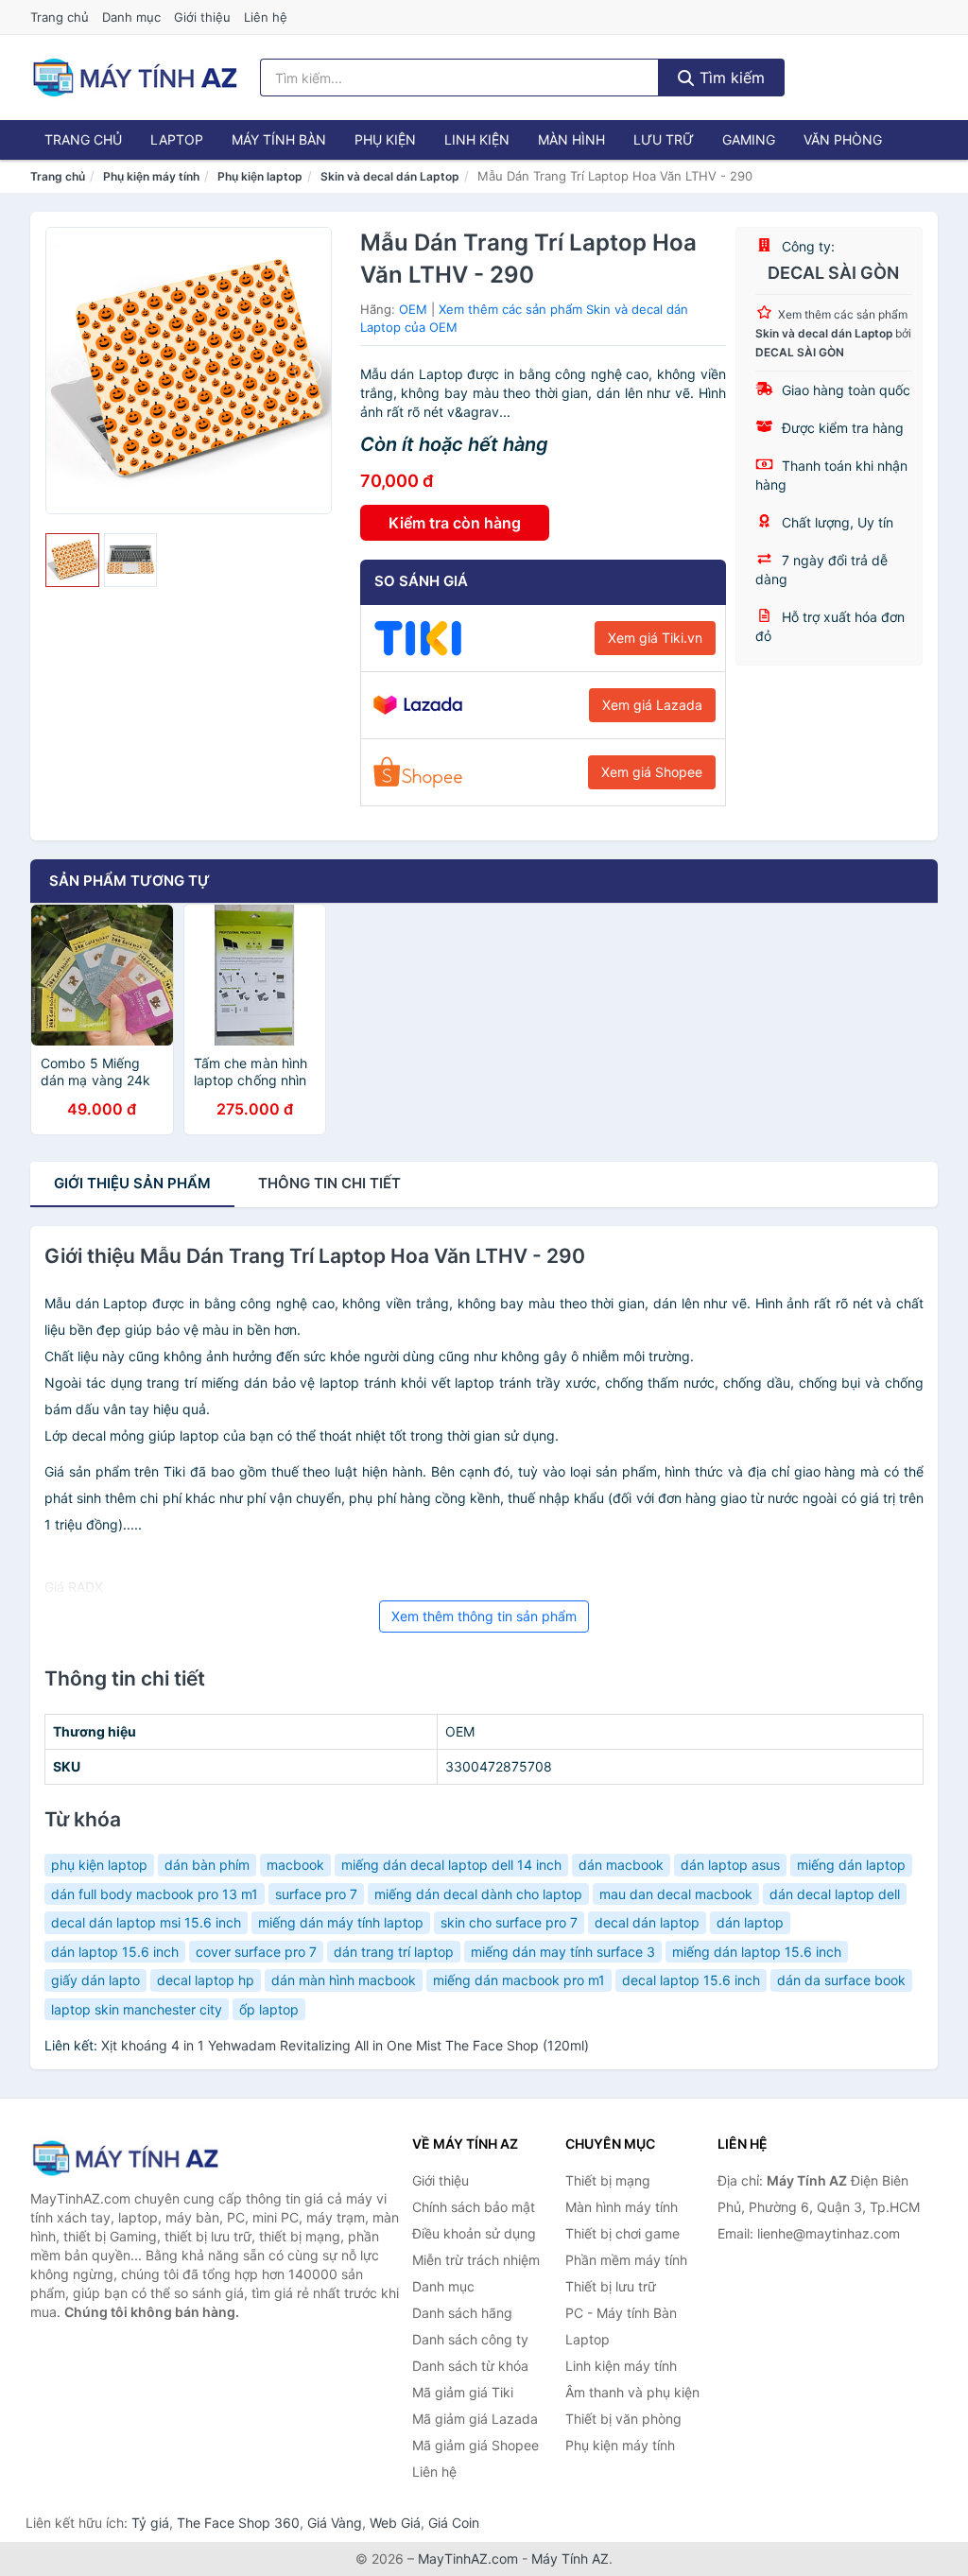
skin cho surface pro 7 (509, 1922)
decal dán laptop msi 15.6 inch (146, 1922)
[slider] (72, 560)
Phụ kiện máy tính (151, 176)
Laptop (177, 139)
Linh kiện (477, 139)
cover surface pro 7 (256, 1952)
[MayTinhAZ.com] (134, 78)
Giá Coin (454, 2523)
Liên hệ (266, 17)
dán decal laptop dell (835, 1894)
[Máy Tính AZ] (125, 2158)
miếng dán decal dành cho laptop (478, 1894)
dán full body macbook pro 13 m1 (155, 1894)
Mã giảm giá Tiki (463, 2392)
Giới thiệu (202, 17)
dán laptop (750, 1922)
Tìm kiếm (730, 78)
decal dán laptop (647, 1922)
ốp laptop (269, 2009)
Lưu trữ (664, 139)
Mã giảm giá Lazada (475, 2419)
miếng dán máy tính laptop (341, 1922)
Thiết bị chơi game (622, 2233)
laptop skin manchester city (137, 2009)
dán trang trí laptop (394, 1952)
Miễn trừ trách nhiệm (476, 2260)
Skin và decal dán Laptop (390, 176)
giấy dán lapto (95, 1980)
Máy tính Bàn (279, 139)
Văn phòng (843, 139)
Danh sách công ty (470, 2339)
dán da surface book (841, 1980)
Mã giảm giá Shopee (475, 2445)
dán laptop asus (730, 1865)
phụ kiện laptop (99, 1865)
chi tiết (329, 1183)
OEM (413, 309)
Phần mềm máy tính (626, 2260)
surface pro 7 (316, 1894)
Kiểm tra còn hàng (455, 523)
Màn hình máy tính (622, 2207)
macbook (295, 1865)
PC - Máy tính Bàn (621, 2313)
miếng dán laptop (851, 1865)
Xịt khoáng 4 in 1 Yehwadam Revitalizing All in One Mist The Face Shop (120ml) (345, 2045)
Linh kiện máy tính (621, 2366)
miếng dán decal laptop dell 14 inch (451, 1865)
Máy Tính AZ (570, 2559)
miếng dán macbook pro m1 (519, 1980)
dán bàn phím (207, 1865)
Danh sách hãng (462, 2313)
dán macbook (621, 1865)
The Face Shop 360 (238, 2523)
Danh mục (131, 17)
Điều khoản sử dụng (474, 2233)
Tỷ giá (150, 2523)
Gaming (749, 139)
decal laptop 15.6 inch (691, 1980)
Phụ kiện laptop (260, 176)
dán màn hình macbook (344, 1980)
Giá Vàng (335, 2523)
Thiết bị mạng (608, 2180)
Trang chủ (60, 17)
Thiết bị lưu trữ (611, 2286)
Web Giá (395, 2523)
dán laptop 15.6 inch (115, 1952)
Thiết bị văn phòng (623, 2419)
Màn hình (571, 139)
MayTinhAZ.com (468, 2559)
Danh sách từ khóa (470, 2366)
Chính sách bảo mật (474, 2207)
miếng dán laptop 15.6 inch (757, 1952)
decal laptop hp (206, 1980)
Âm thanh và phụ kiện (632, 2392)
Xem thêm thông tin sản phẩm (484, 1616)
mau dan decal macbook (676, 1894)
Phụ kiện (385, 139)
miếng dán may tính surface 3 (563, 1952)
